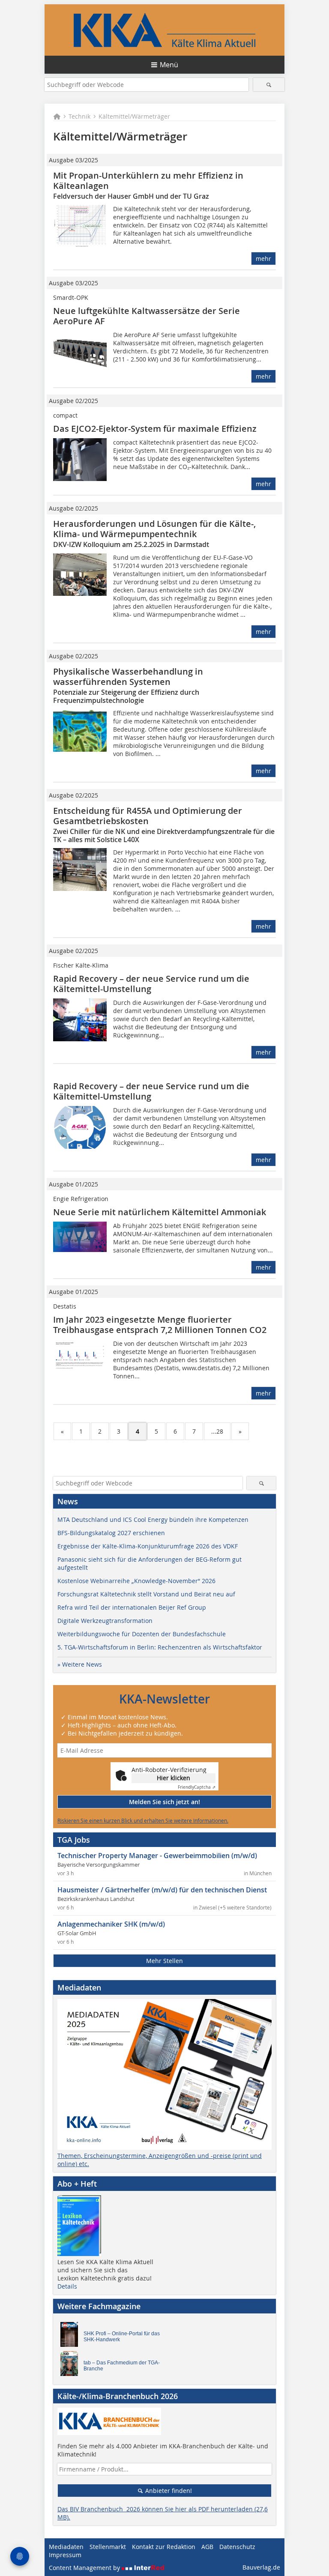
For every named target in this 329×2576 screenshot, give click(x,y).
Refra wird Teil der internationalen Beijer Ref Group (132, 1607)
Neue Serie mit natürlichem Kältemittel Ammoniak (160, 1212)
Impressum (65, 2555)
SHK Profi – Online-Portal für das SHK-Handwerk (122, 2337)
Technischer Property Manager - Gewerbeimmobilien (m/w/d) (157, 1856)
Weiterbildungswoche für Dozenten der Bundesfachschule (142, 1634)
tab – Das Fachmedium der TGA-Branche (122, 2366)
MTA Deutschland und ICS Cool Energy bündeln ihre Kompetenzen (153, 1520)
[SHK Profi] (72, 2337)
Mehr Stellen (164, 1961)
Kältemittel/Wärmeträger (134, 116)
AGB (207, 2547)
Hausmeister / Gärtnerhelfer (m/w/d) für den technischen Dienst (162, 1890)
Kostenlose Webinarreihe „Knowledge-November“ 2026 (136, 1581)
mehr (263, 258)
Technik (79, 116)
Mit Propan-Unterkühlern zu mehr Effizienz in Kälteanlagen (148, 181)
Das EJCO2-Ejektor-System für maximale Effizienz (155, 429)
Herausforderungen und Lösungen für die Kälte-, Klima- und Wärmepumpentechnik (154, 529)
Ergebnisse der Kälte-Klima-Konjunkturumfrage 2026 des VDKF (148, 1546)
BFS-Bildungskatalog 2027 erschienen (111, 1533)
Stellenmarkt (108, 2547)
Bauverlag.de (261, 2567)
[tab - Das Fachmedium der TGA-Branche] (72, 2366)
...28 (217, 1431)
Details (67, 2286)
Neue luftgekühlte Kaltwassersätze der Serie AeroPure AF (147, 316)
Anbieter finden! (168, 2491)
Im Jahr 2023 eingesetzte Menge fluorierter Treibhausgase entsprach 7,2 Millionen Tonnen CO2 (160, 1325)
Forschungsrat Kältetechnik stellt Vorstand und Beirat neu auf (146, 1594)
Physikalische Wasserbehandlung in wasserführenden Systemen (128, 677)
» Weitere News (80, 1664)
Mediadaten (66, 2547)
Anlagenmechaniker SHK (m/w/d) (111, 1924)
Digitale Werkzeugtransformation (105, 1621)
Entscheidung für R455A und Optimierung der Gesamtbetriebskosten (148, 816)
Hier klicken (173, 1778)
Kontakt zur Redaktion (164, 2547)
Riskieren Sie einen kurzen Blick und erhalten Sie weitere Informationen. (143, 1820)
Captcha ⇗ (197, 1787)
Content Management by (85, 2568)
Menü (169, 65)
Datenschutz (237, 2547)
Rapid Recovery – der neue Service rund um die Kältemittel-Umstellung (151, 984)
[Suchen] (269, 85)
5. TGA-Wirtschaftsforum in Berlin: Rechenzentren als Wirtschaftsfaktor (160, 1647)
